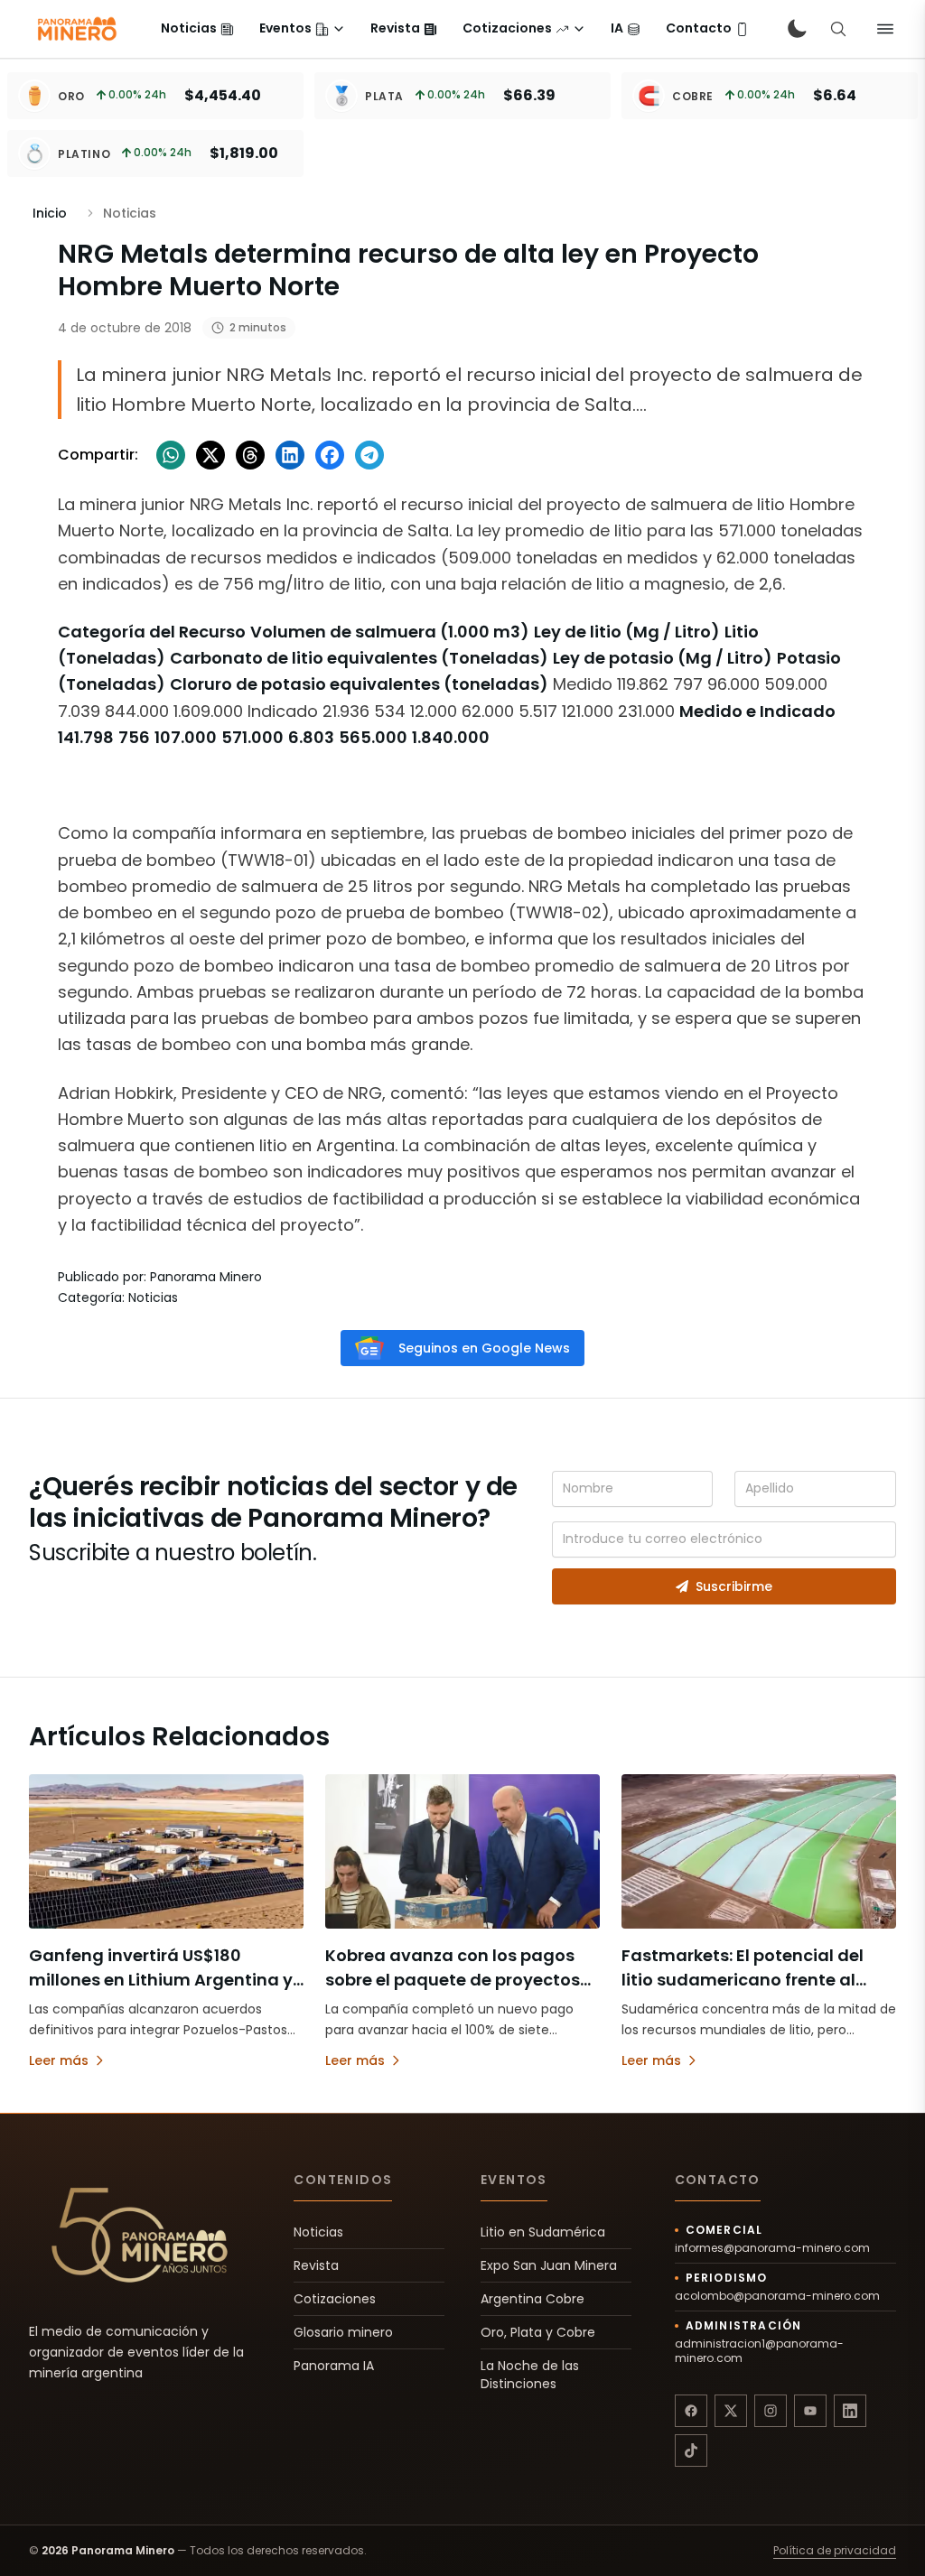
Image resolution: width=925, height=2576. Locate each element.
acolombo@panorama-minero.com (777, 2296)
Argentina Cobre (533, 2299)
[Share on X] (210, 455)
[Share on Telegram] (369, 455)
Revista (316, 2265)
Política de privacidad (835, 2551)
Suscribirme (734, 1586)
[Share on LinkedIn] (290, 455)
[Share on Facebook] (330, 455)
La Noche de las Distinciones (530, 2375)
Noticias (318, 2232)
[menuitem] (197, 29)
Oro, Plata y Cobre (538, 2332)
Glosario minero (343, 2332)
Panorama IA (334, 2366)
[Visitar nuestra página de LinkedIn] (850, 2411)
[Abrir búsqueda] (838, 29)
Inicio (50, 213)
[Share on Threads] (250, 455)
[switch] (797, 29)
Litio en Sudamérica (543, 2232)
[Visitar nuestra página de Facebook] (691, 2411)
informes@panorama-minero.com (772, 2248)
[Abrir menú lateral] (885, 29)
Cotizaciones (335, 2299)
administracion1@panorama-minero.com (759, 2351)
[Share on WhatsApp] (171, 455)
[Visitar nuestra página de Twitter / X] (731, 2411)
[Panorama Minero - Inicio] (76, 29)
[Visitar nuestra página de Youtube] (810, 2411)
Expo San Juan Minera (549, 2265)
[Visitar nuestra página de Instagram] (771, 2411)
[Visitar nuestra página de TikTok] (691, 2450)
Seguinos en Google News (484, 1348)
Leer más (59, 2060)
